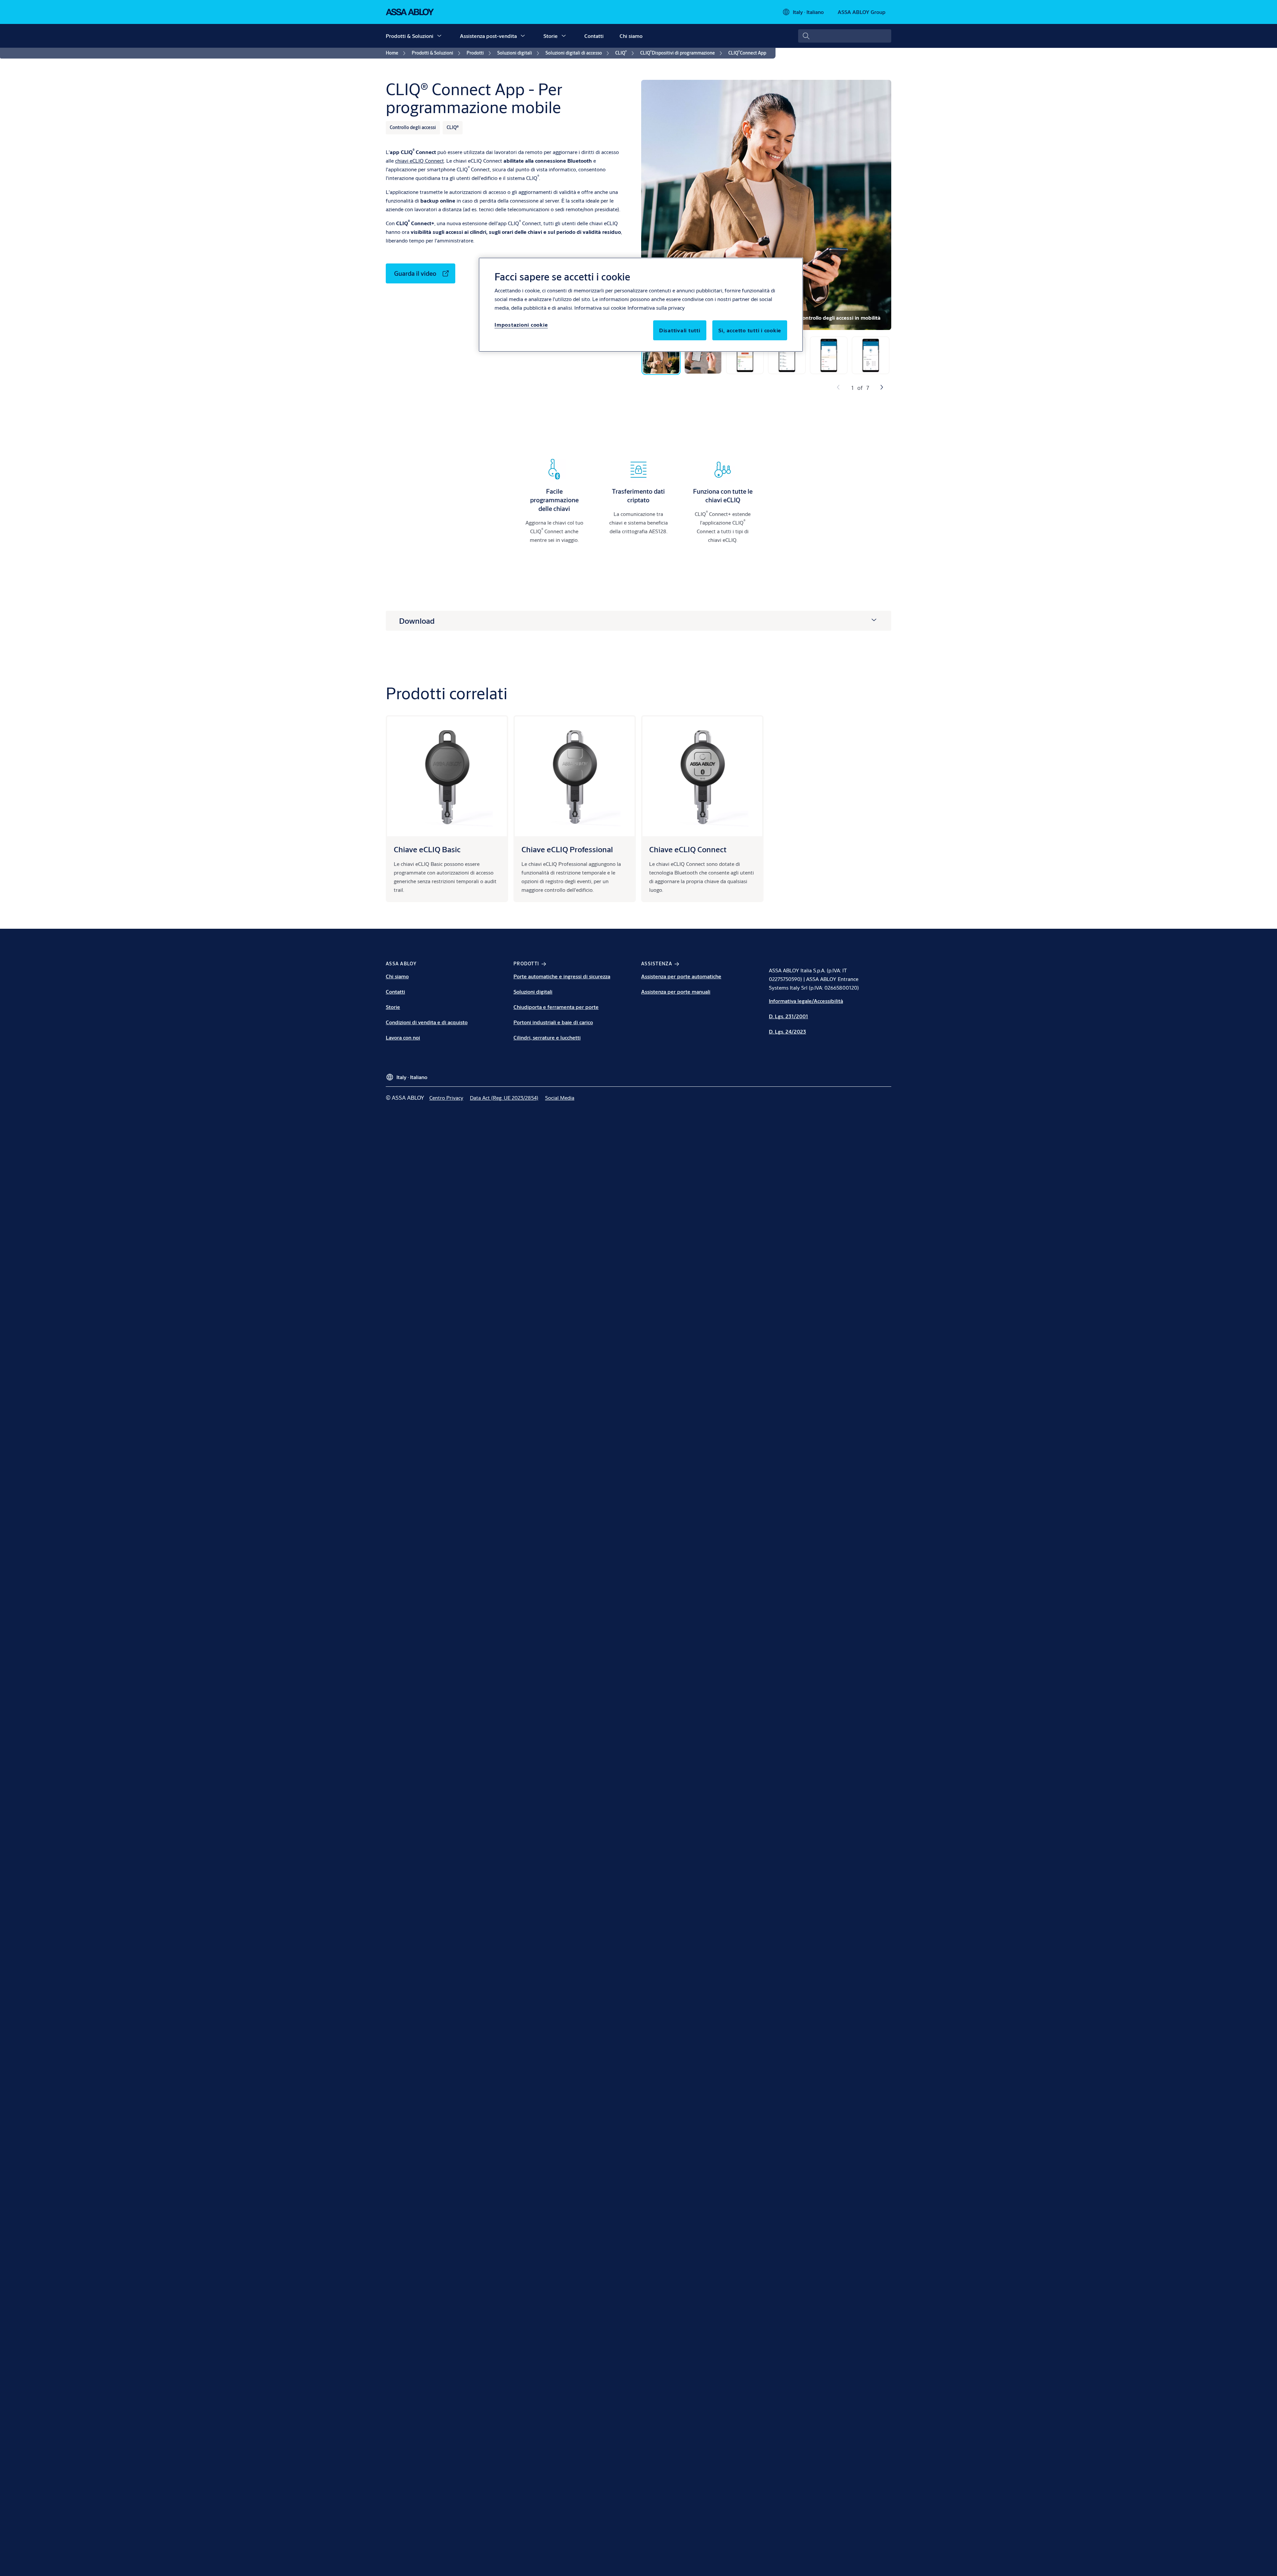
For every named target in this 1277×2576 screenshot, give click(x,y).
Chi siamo (631, 36)
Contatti (594, 36)
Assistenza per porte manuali (676, 991)
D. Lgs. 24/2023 (787, 1031)
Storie (551, 36)
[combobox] (845, 36)
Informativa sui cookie (600, 308)
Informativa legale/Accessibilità (806, 1001)
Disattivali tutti (680, 330)
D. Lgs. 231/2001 (788, 1016)
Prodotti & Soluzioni (410, 36)
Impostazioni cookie (521, 324)
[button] (439, 36)
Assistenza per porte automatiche (681, 976)
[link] (397, 53)
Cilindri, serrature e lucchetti (547, 1037)
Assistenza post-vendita (488, 36)
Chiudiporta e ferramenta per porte (556, 1007)
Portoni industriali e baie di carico (553, 1022)
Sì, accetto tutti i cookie (750, 330)
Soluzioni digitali (533, 991)
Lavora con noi (403, 1037)
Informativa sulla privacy (656, 308)
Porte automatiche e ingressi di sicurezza (562, 976)
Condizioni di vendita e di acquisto (427, 1022)
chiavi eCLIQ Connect (420, 161)
